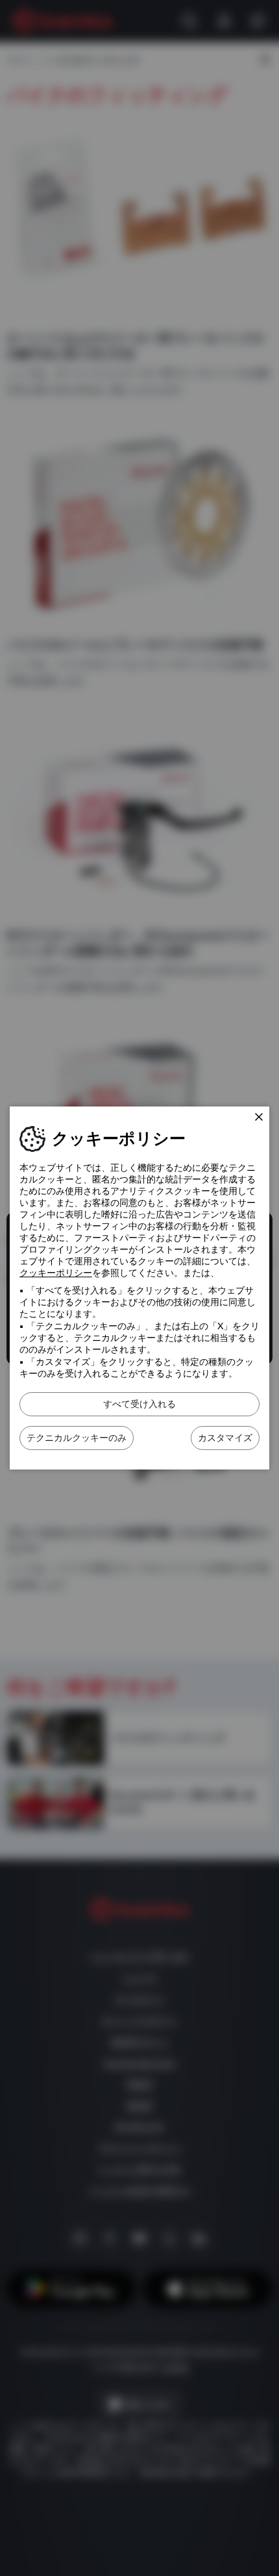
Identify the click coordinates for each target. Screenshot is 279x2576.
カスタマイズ (225, 1438)
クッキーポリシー (56, 1273)
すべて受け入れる (139, 1404)
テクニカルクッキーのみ (77, 1438)
